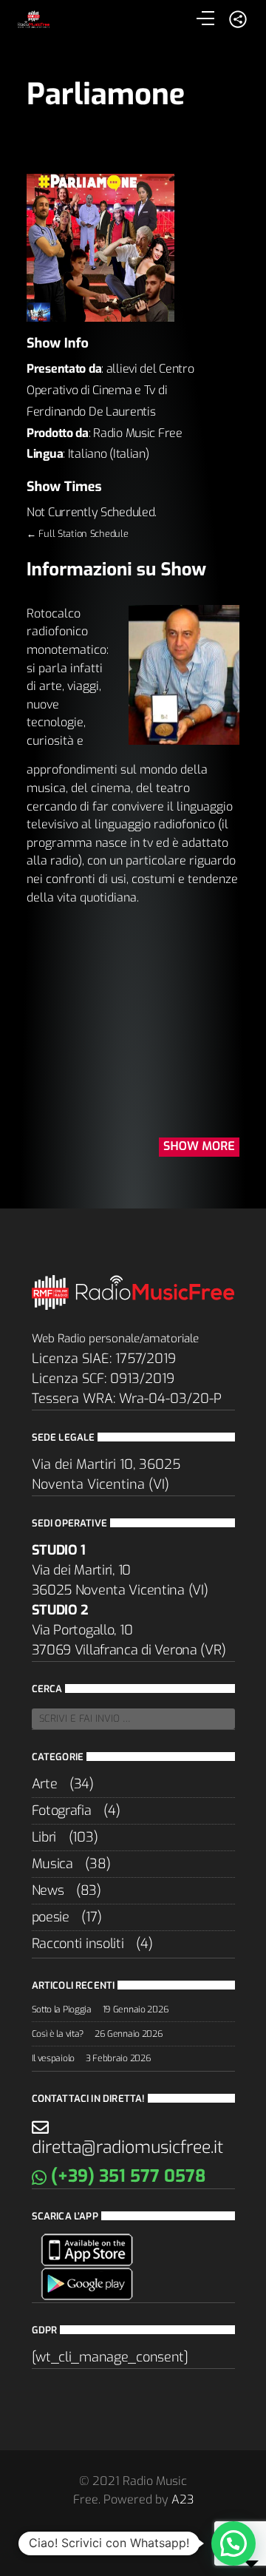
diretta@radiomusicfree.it (127, 2147)
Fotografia (62, 1811)
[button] (233, 2543)
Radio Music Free (137, 433)
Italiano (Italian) (109, 454)
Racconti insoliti (78, 1944)
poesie (51, 1917)
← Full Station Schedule (77, 534)
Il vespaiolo (54, 2058)
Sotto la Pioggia (62, 2009)
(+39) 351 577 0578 (126, 2176)
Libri (44, 1837)
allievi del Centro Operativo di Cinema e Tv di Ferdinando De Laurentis (110, 390)
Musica (52, 1864)
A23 (183, 2499)
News (48, 1890)
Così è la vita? (58, 2034)
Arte (45, 1784)
